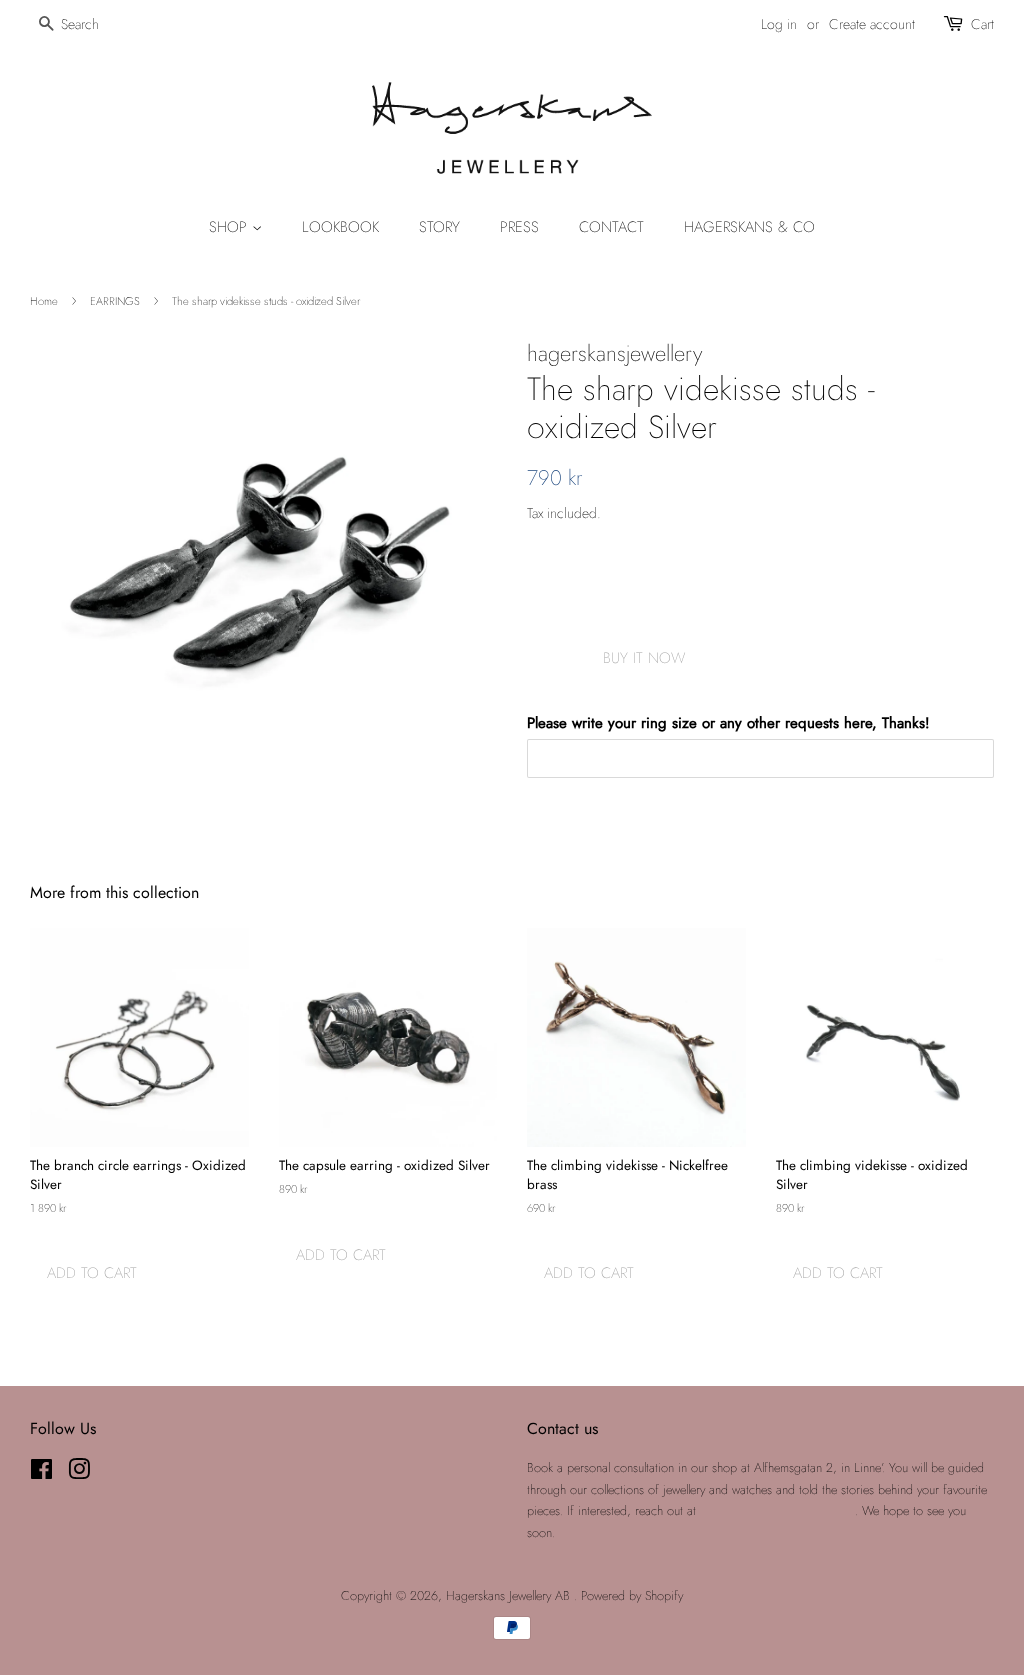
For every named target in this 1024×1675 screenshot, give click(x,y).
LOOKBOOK (340, 227)
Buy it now (644, 658)
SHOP (230, 227)
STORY (439, 227)
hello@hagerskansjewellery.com (777, 1510)
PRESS (519, 227)
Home (44, 301)
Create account (872, 24)
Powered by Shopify (632, 1595)
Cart (982, 24)
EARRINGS (115, 301)
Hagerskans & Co (749, 227)
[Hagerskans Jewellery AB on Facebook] (41, 1473)
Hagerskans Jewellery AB (510, 1595)
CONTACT (611, 227)
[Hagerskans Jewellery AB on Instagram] (79, 1473)
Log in (779, 24)
